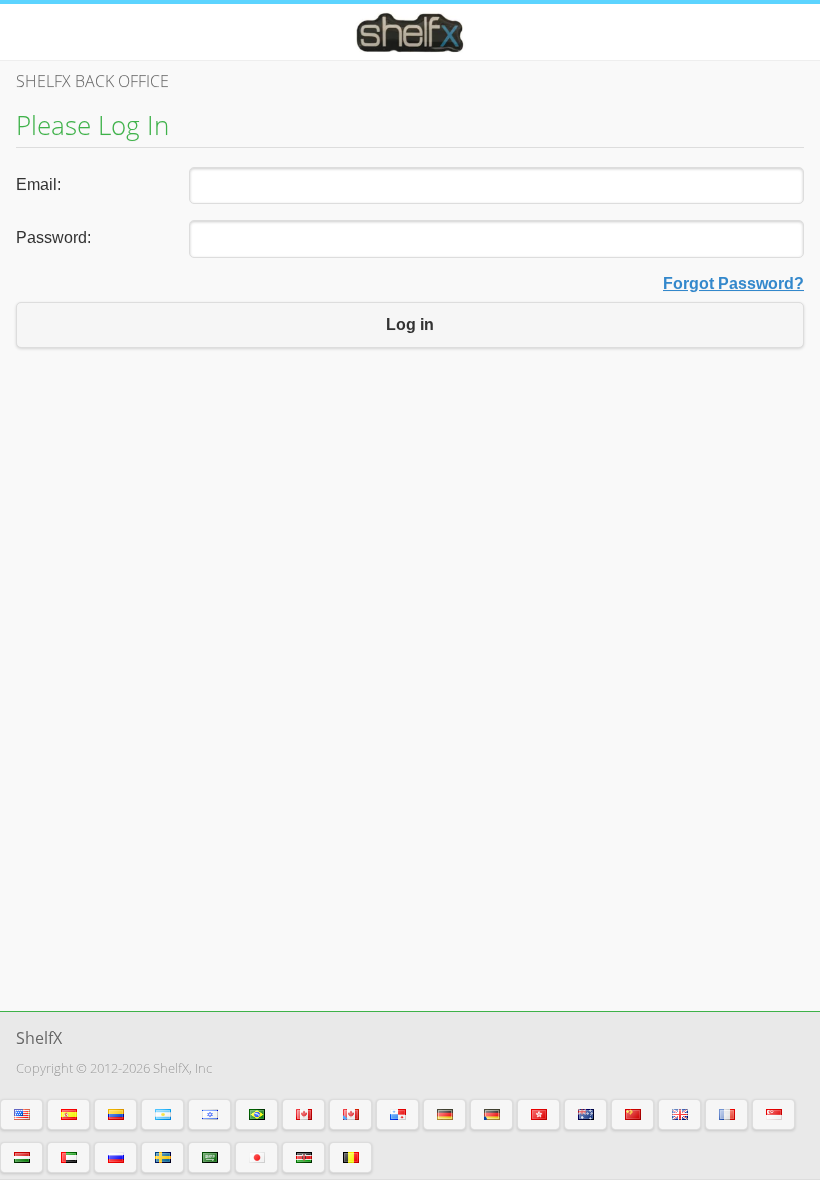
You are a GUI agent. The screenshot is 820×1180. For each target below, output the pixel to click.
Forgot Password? (733, 283)
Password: (53, 237)
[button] (21, 1114)
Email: (38, 184)
